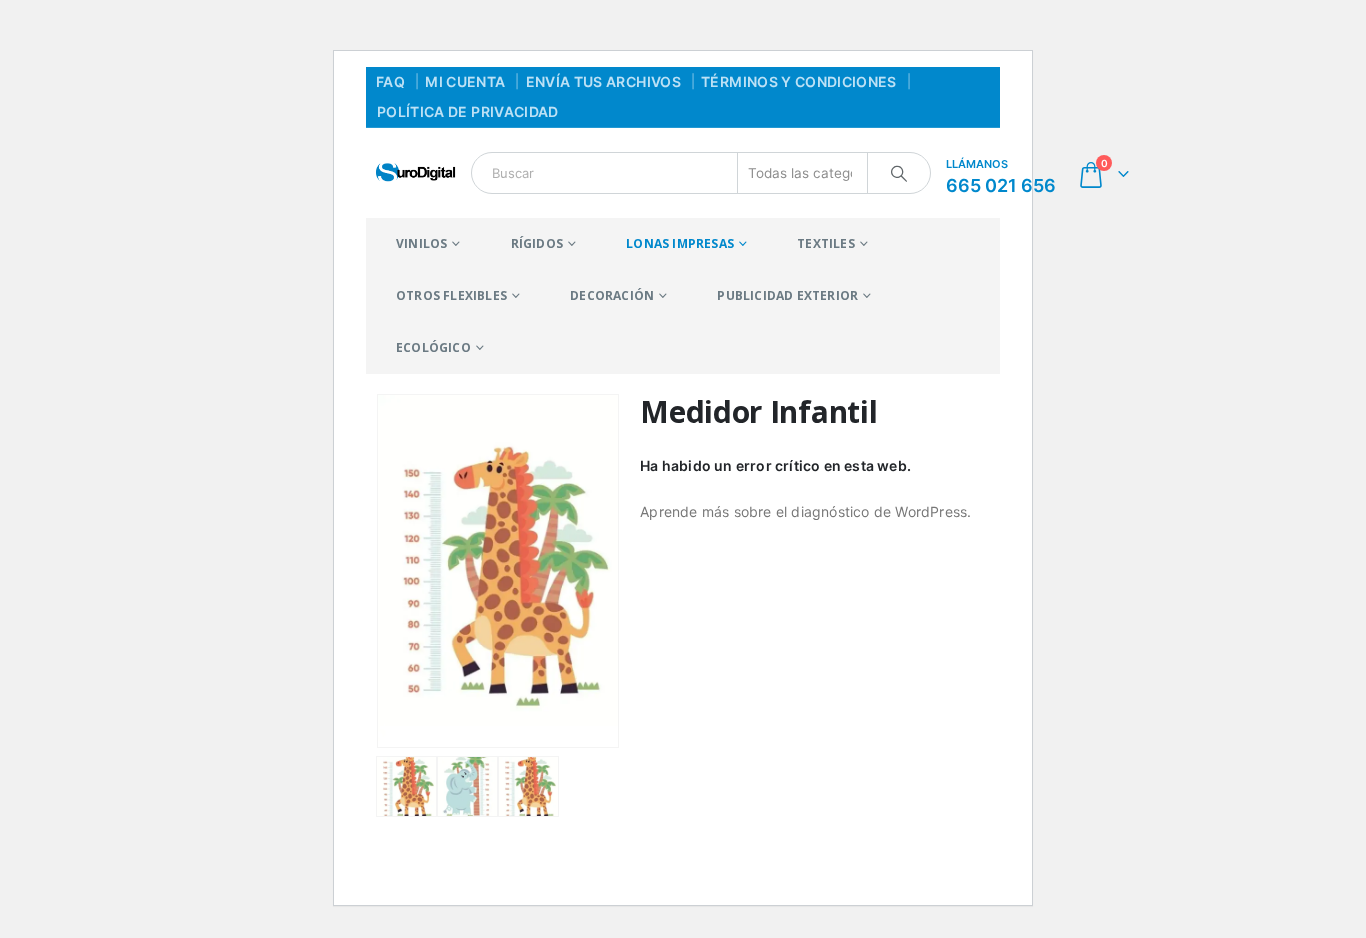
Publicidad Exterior (787, 295)
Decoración (612, 295)
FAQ (390, 81)
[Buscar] (899, 173)
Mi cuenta (465, 81)
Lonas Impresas (680, 243)
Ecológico (433, 347)
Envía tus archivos (603, 81)
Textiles (826, 243)
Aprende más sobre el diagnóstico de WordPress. (805, 511)
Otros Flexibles (451, 295)
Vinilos (421, 243)
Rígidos (537, 243)
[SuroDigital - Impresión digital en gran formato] (416, 173)
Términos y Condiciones (799, 81)
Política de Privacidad (468, 111)
